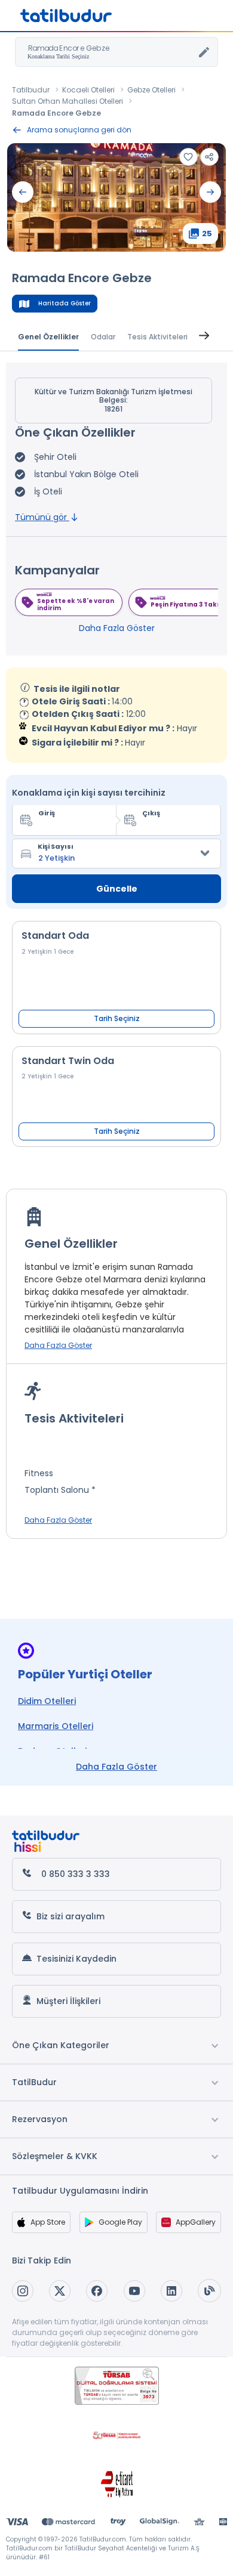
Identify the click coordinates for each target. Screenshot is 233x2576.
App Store (48, 2222)
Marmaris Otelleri (56, 1726)
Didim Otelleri (47, 1701)
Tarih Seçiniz (117, 1018)
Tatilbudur (31, 90)
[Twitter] (60, 2291)
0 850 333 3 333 (76, 1874)
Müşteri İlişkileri (68, 2001)
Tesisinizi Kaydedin (76, 1959)
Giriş (47, 813)
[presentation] (23, 192)
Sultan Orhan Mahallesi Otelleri (68, 101)
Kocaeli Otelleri (88, 90)
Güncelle (117, 889)
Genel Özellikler (48, 337)
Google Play (120, 2222)
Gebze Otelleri (151, 90)
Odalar (103, 337)
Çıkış (151, 813)
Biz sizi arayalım (70, 1916)
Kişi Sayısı (56, 846)
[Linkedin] (171, 2291)
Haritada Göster (65, 303)
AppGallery (196, 2222)
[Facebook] (97, 2291)
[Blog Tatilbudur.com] (209, 2291)
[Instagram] (23, 2291)
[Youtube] (134, 2291)
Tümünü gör (42, 517)
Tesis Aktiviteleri (157, 337)
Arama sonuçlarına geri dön (79, 130)
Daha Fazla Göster (117, 628)
